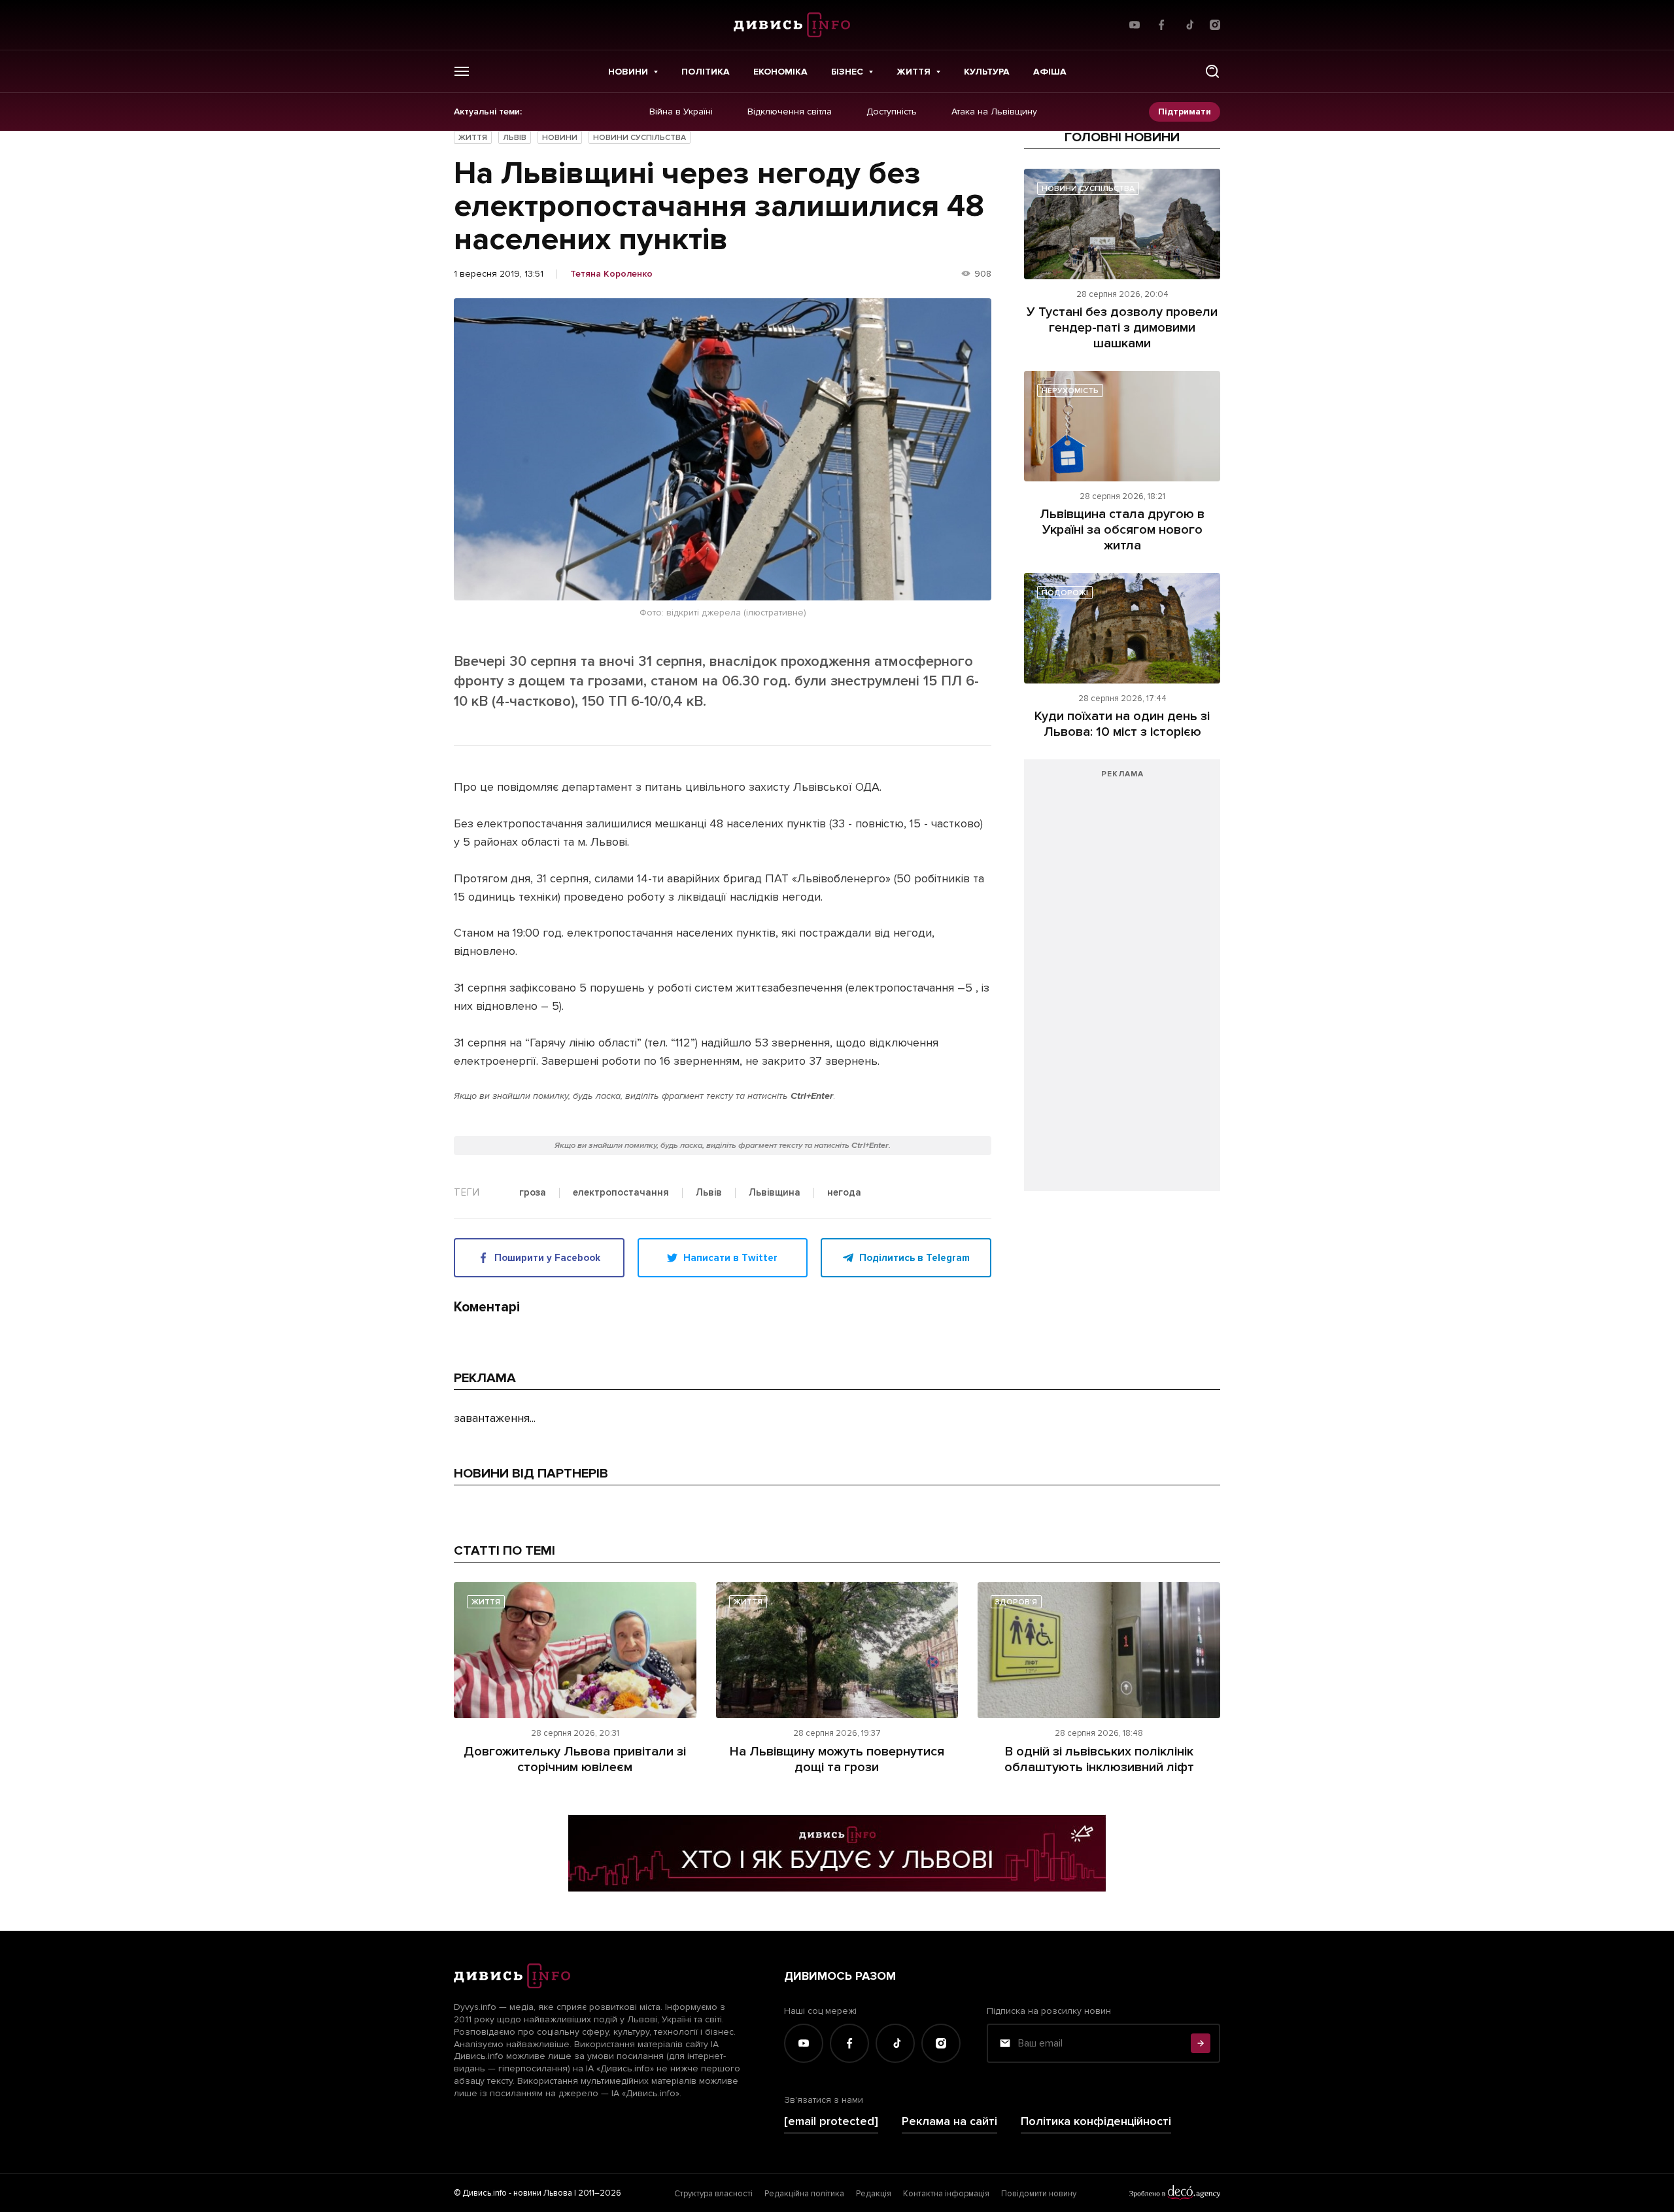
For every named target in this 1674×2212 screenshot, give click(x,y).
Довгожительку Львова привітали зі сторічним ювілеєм (575, 1759)
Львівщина (775, 1193)
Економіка (780, 72)
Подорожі (1065, 593)
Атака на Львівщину (994, 112)
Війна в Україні (681, 112)
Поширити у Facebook (547, 1258)
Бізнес (847, 72)
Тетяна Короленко (611, 274)
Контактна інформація (946, 2194)
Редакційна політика (804, 2194)
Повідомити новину (1039, 2194)
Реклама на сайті (949, 2121)
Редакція (874, 2194)
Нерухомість (1070, 391)
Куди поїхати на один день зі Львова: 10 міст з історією (1122, 724)
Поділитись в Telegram (914, 1258)
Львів (515, 138)
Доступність (892, 112)
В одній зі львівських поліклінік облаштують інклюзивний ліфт (1099, 1759)
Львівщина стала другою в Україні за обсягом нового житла (1122, 530)
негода (844, 1193)
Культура (987, 72)
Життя (914, 72)
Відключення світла (790, 112)
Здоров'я (1016, 1602)
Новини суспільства (640, 138)
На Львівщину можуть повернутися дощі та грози (837, 1759)
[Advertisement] (1122, 982)
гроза (533, 1193)
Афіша (1050, 72)
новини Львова (543, 2193)
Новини (628, 72)
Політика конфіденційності (1096, 2121)
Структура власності (713, 2194)
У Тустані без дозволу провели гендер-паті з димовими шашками (1122, 328)
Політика (706, 72)
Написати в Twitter (730, 1258)
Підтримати (1185, 112)
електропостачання (621, 1193)
